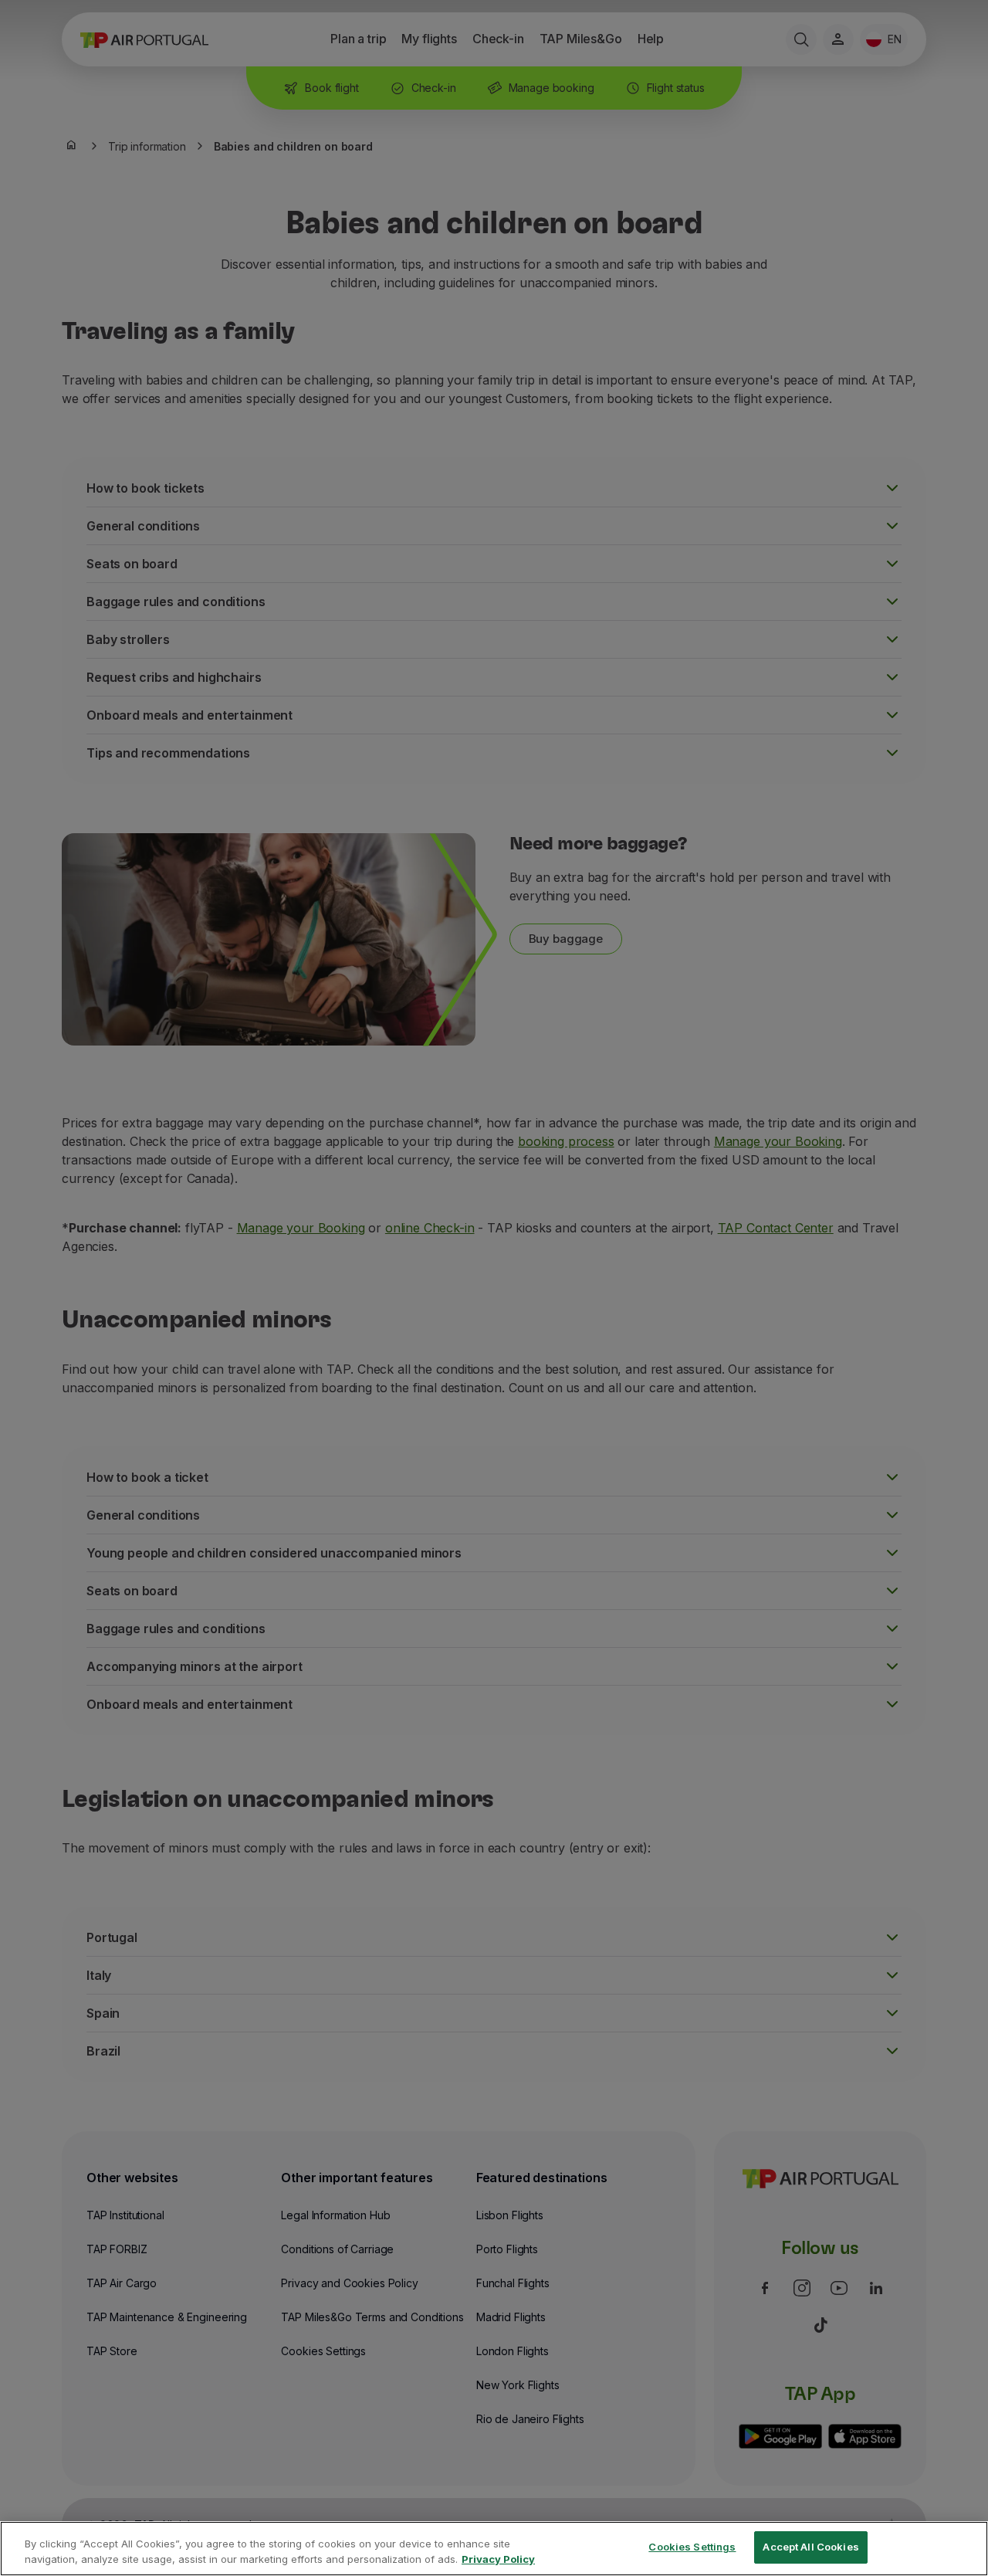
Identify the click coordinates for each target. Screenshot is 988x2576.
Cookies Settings (692, 2547)
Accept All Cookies (810, 2547)
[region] (494, 2549)
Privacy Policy (498, 2559)
